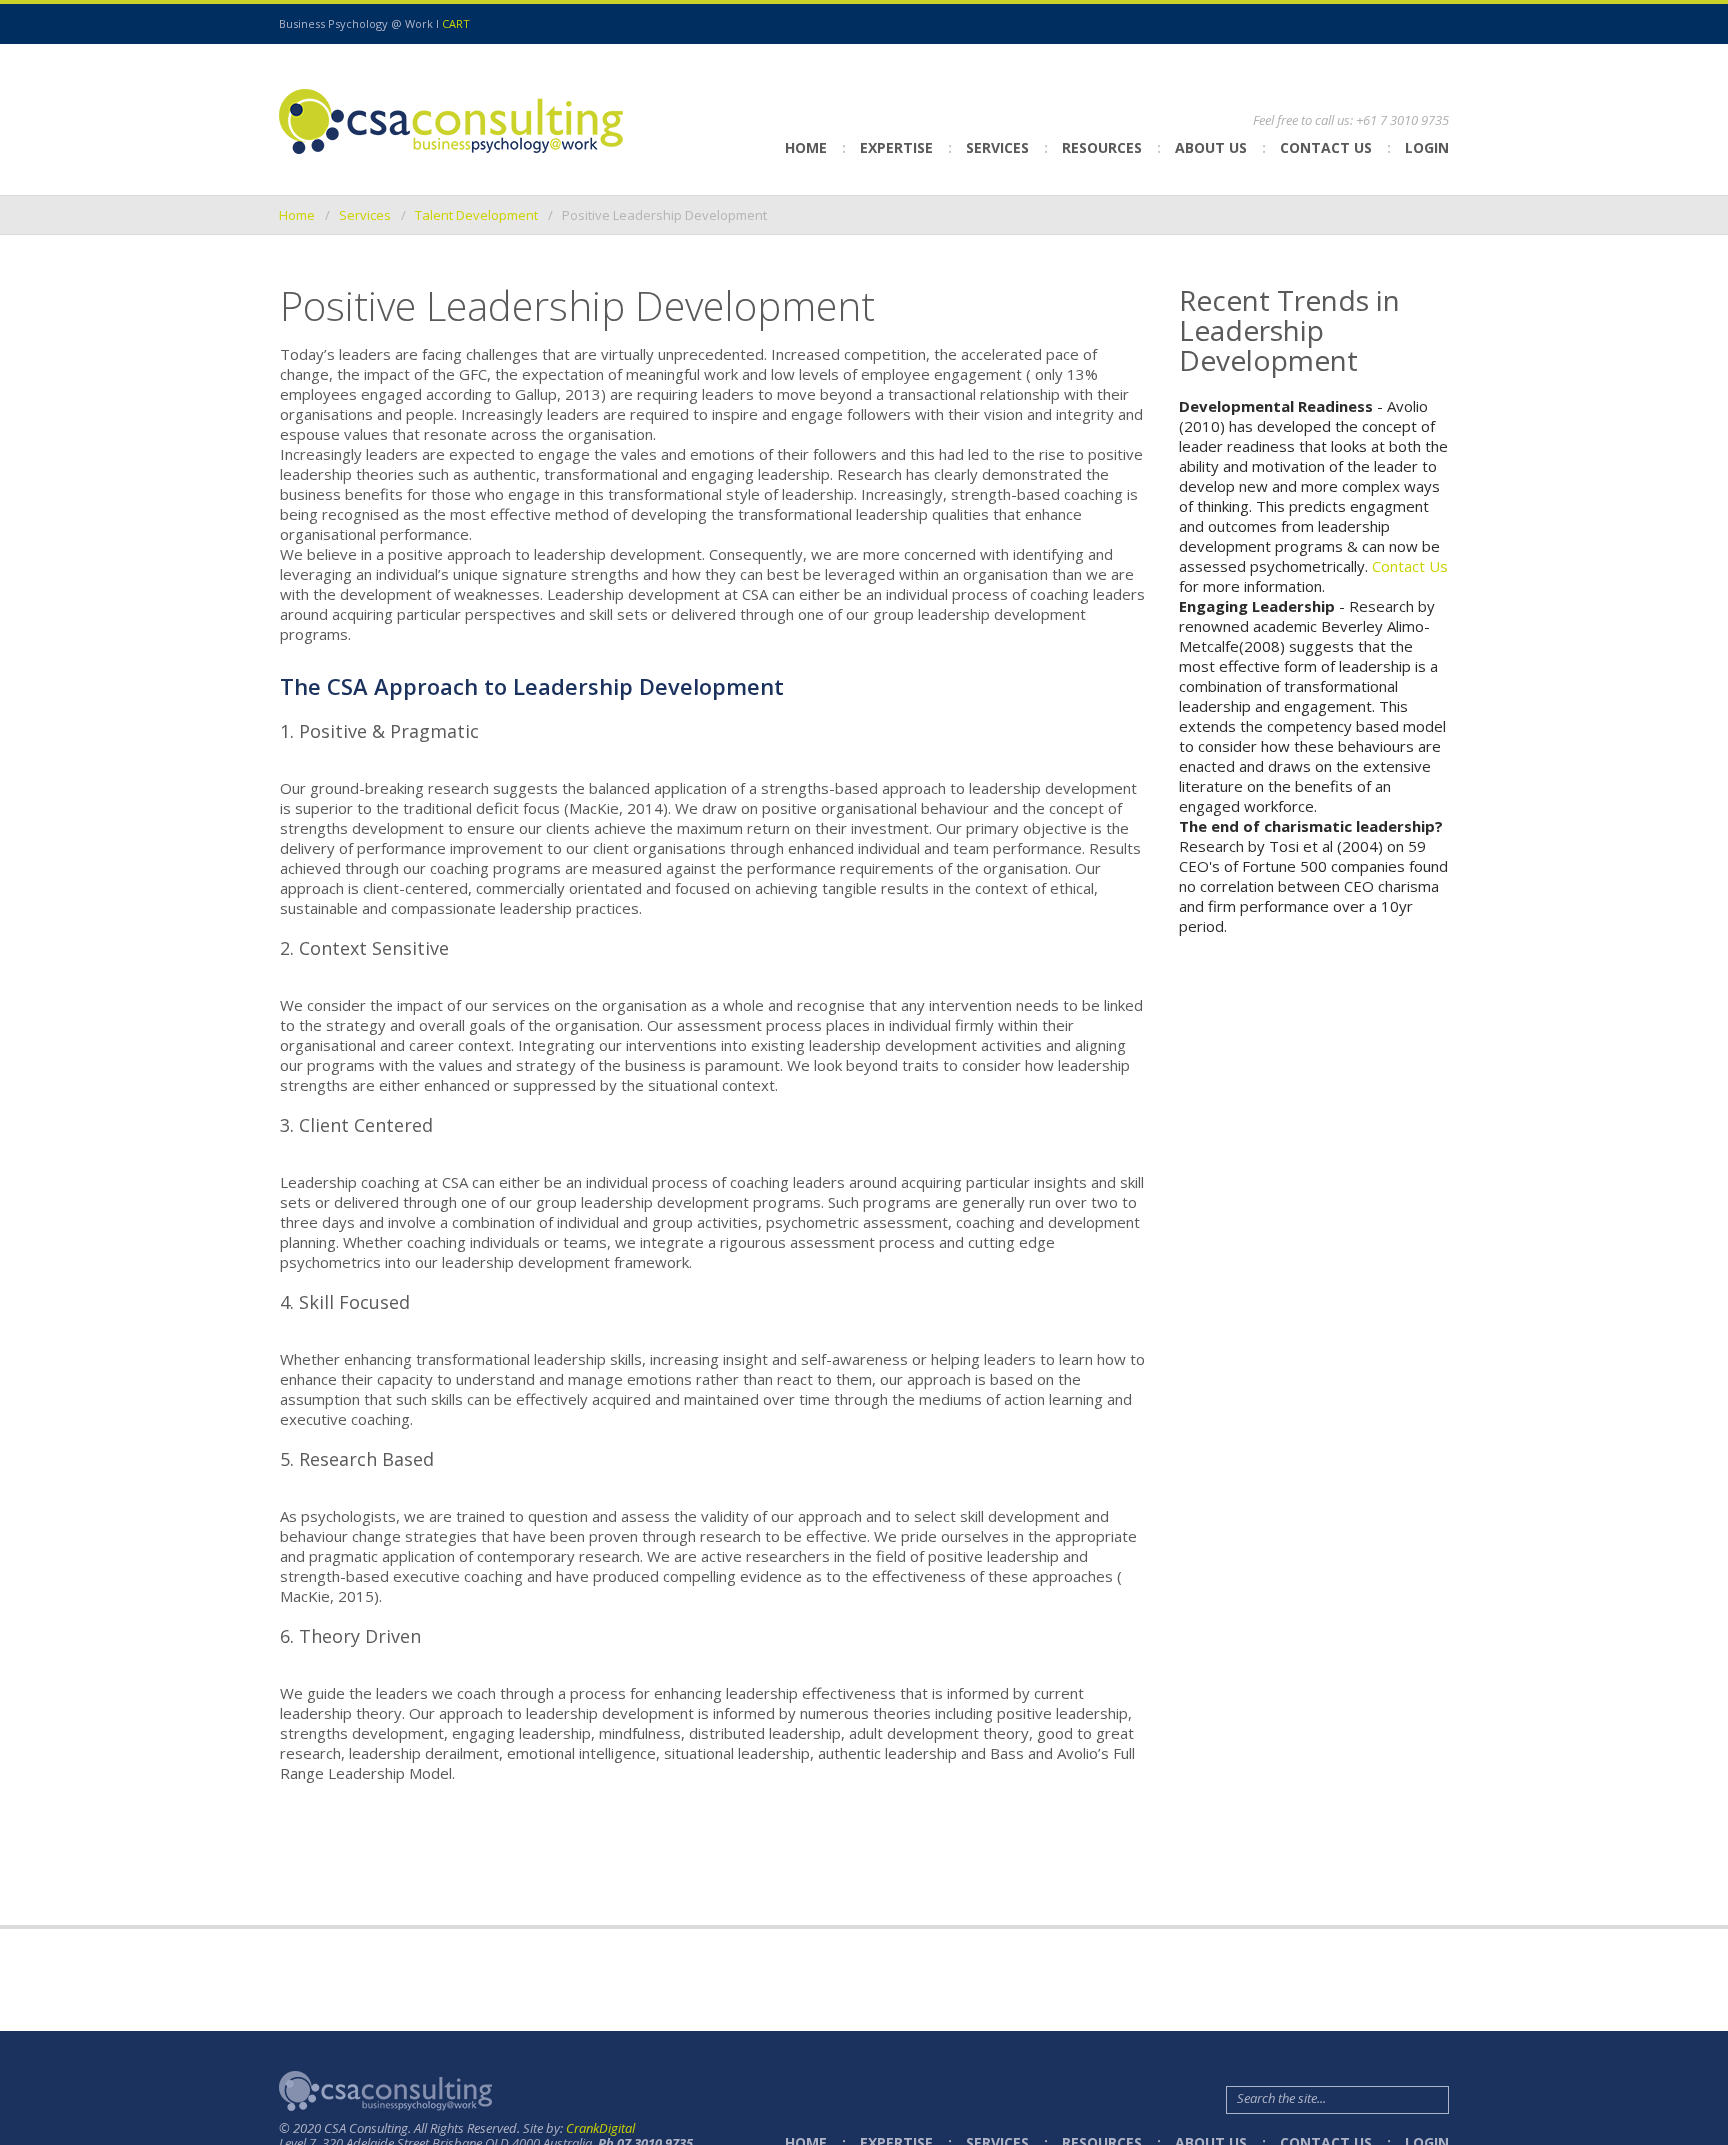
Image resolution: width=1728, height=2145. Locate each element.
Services (365, 215)
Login (1427, 147)
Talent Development (476, 215)
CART (456, 23)
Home (806, 147)
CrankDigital (600, 2128)
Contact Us (1326, 147)
